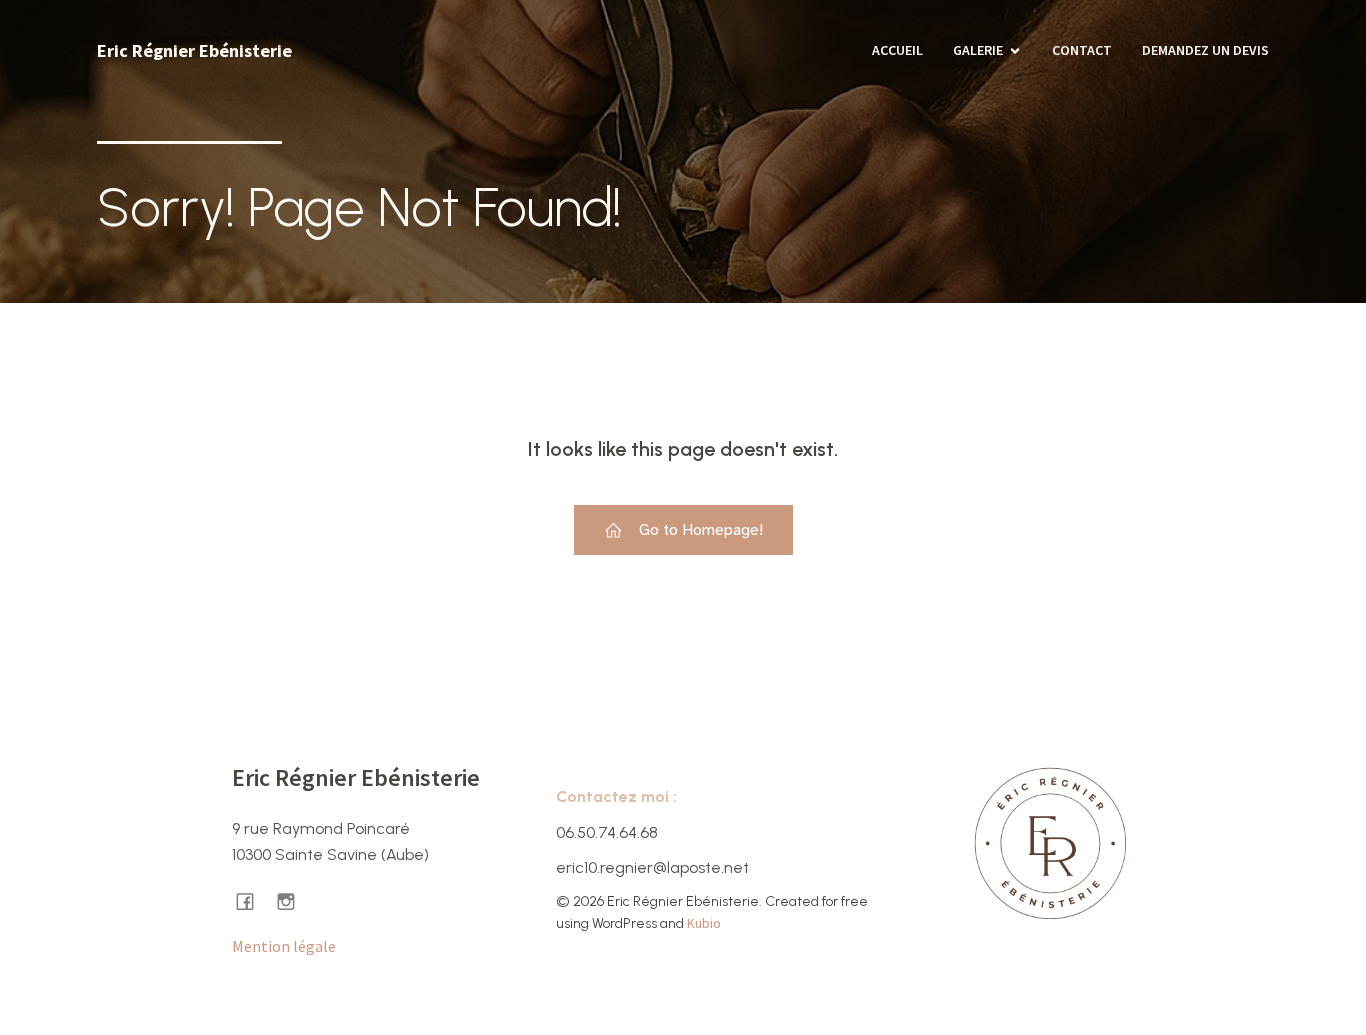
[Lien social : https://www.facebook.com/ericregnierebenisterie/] (252, 900)
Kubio (704, 923)
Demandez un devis (1205, 50)
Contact (1082, 50)
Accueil (897, 50)
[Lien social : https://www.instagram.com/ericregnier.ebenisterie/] (293, 900)
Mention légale (284, 946)
